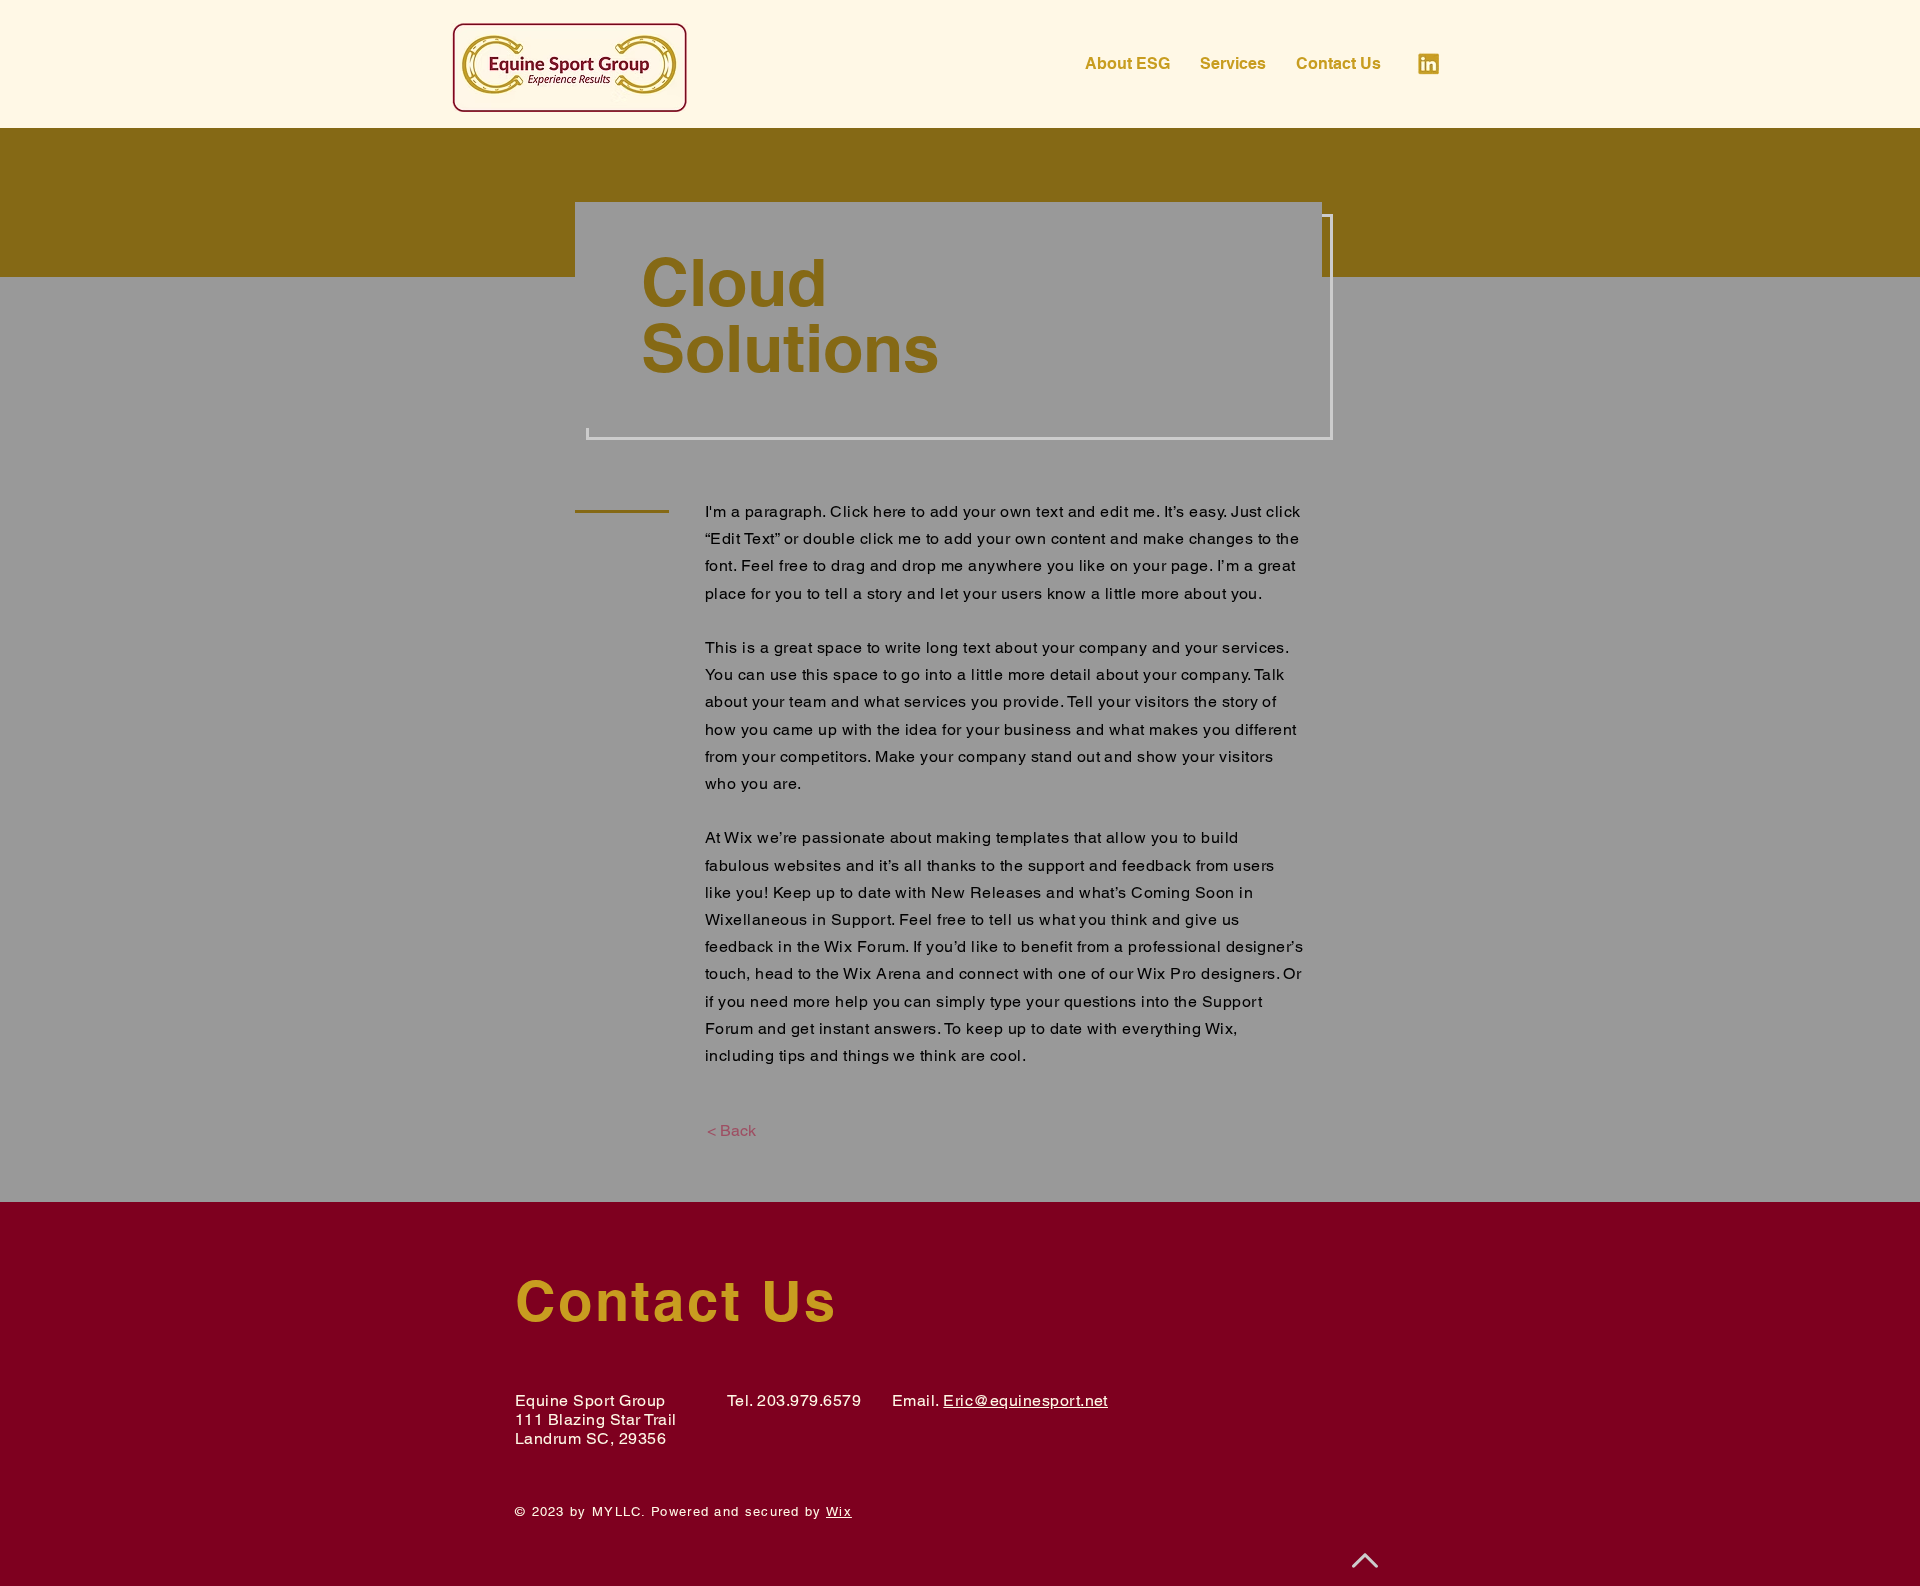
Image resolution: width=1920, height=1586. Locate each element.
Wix (839, 1511)
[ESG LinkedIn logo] (1428, 63)
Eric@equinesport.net (1025, 1400)
